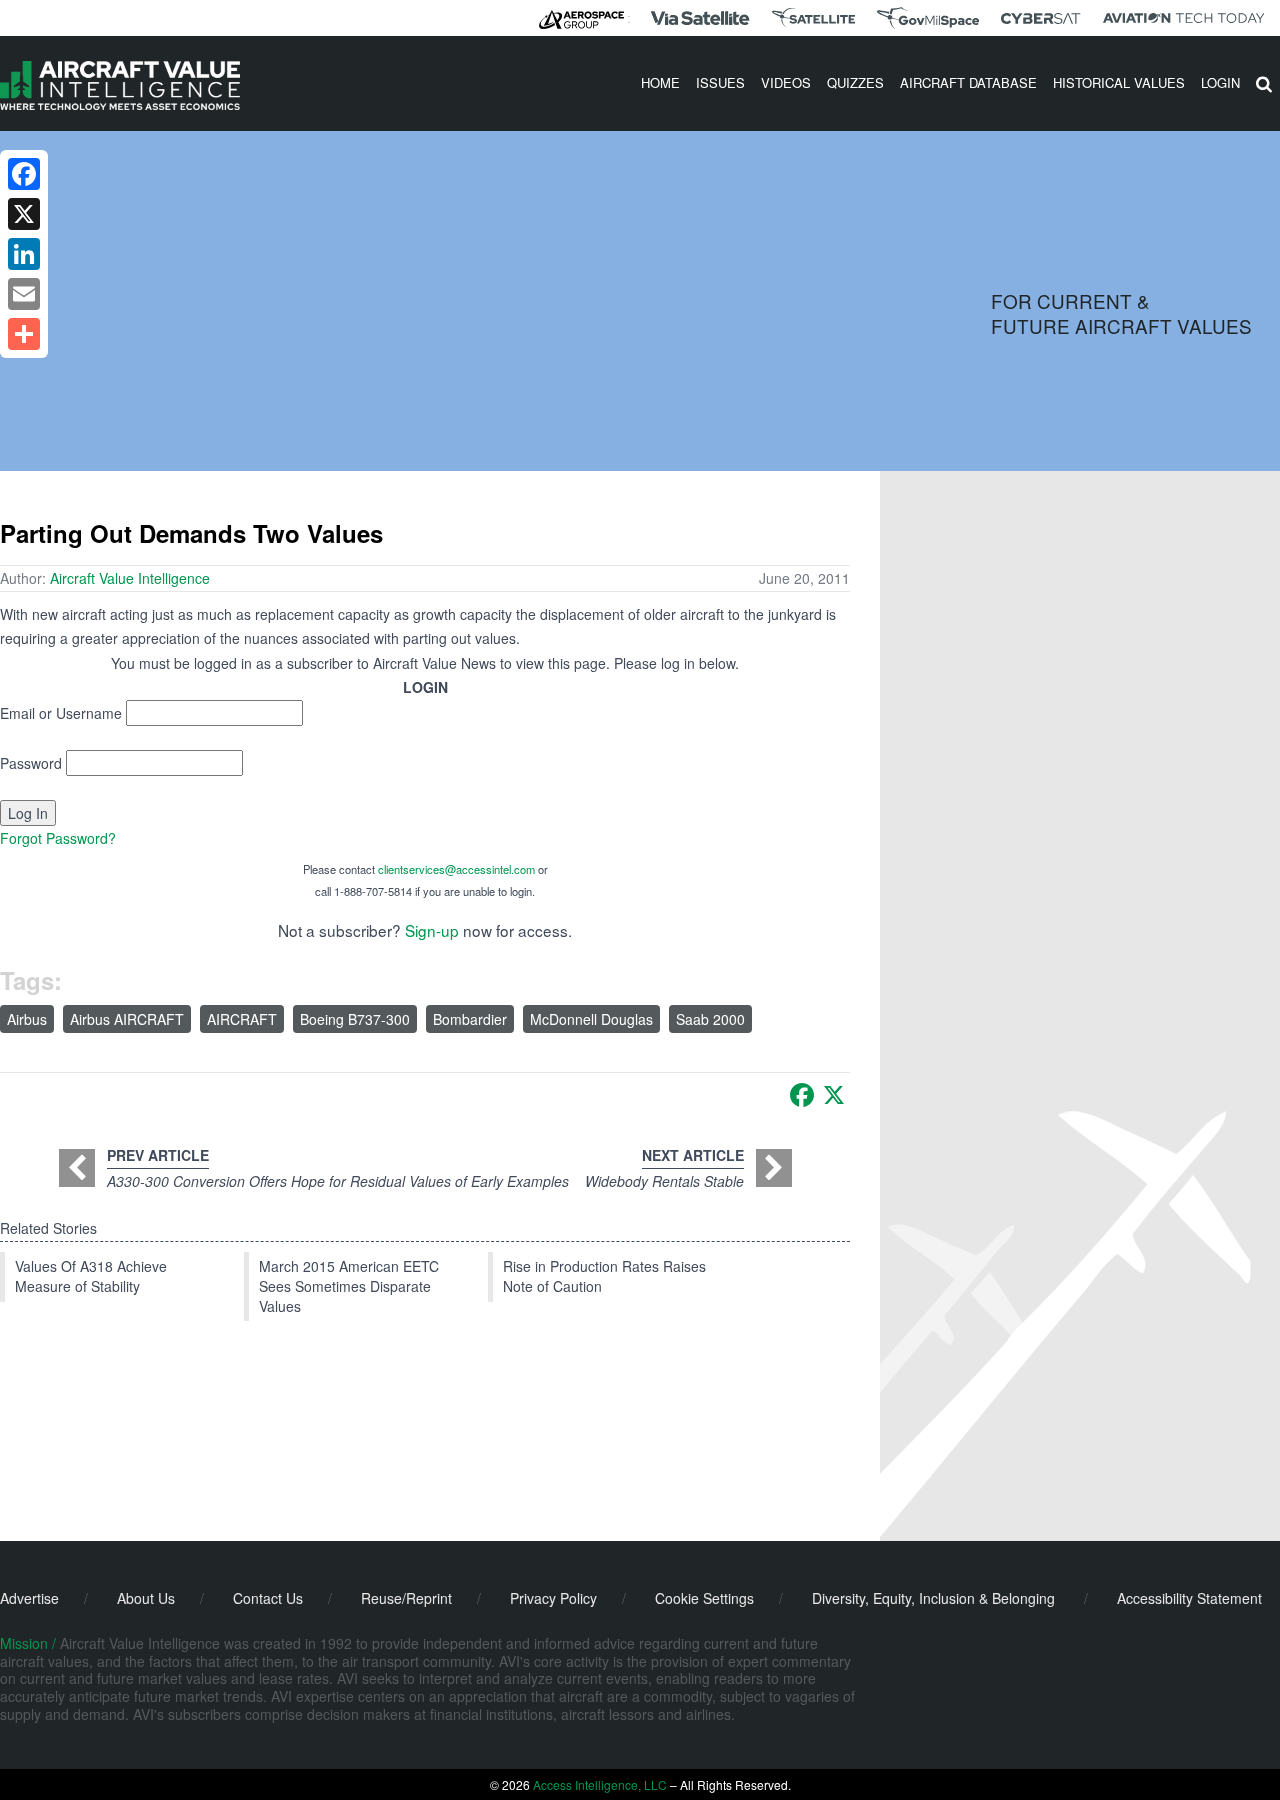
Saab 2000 (710, 1019)
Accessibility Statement (1189, 1598)
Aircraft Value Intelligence (130, 578)
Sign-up (432, 930)
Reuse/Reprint (406, 1598)
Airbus (27, 1019)
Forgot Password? (58, 838)
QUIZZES (855, 82)
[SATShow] (813, 18)
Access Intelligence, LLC (600, 1784)
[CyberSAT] (1040, 18)
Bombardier (470, 1019)
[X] (834, 1095)
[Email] (24, 294)
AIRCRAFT (242, 1019)
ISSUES (720, 82)
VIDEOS (786, 82)
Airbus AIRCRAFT (127, 1019)
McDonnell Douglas (591, 1019)
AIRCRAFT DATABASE (968, 82)
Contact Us (268, 1598)
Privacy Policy (553, 1598)
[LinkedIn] (24, 254)
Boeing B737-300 (355, 1019)
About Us (146, 1598)
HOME (660, 82)
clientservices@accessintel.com (456, 869)
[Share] (24, 334)
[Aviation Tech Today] (1184, 18)
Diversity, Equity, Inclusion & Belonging (933, 1598)
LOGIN (1220, 82)
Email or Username (61, 713)
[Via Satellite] (700, 18)
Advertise (29, 1598)
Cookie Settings (704, 1598)
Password (31, 763)
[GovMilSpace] (928, 18)
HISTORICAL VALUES (1119, 82)
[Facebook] (802, 1095)
